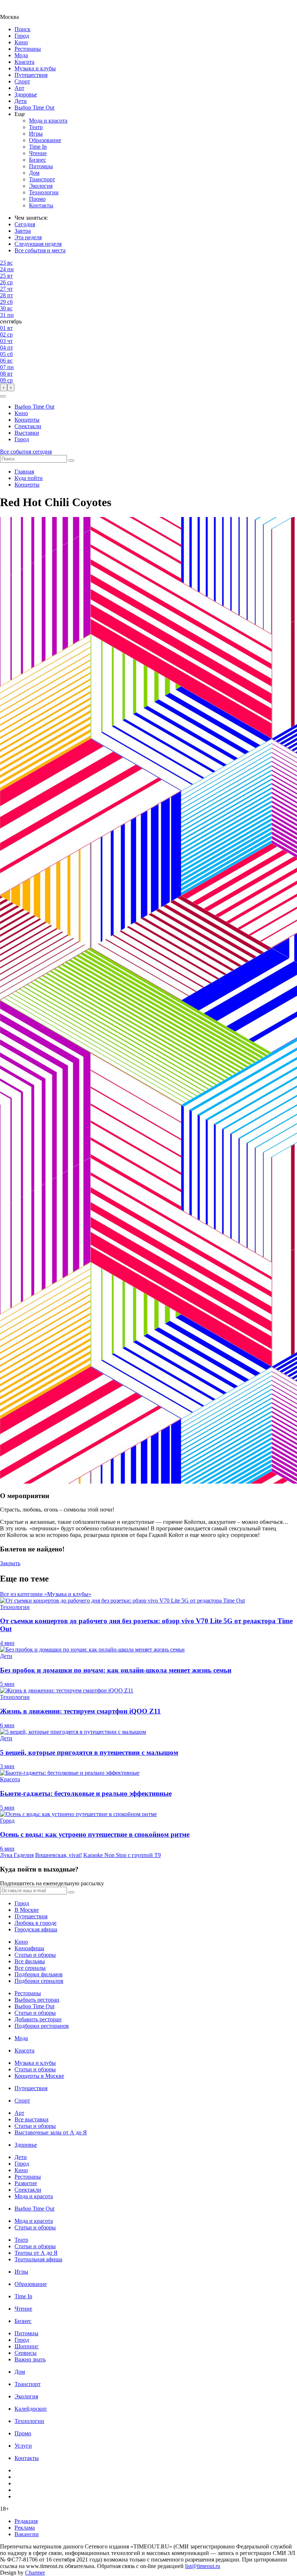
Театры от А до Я (36, 2253)
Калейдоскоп (31, 2409)
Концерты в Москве (39, 2076)
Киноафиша (29, 1948)
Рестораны (28, 49)
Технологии (44, 192)
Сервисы (26, 2353)
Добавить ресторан (38, 2019)
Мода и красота (48, 121)
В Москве (27, 1910)
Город (22, 36)
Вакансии (27, 2534)
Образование (45, 140)
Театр (36, 127)
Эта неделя (28, 237)
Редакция (26, 2521)
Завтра (23, 231)
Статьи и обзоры (35, 1955)
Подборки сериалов (39, 1981)
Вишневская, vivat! (58, 1855)
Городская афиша (36, 1929)
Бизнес (37, 160)
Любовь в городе (35, 1923)
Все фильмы (30, 1961)
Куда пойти (29, 478)
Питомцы (41, 166)
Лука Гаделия (17, 1855)
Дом (34, 173)
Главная (24, 472)
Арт (19, 88)
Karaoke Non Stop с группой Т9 (122, 1855)
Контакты (41, 205)
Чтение (38, 153)
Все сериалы (30, 1968)
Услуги (23, 2446)
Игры (36, 134)
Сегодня (25, 224)
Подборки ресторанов (42, 2026)
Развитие (26, 2183)
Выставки (27, 433)
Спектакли (28, 426)
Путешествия (31, 75)
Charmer (35, 2573)
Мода (21, 55)
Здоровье (26, 94)
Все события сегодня (26, 452)
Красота (24, 62)
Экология (41, 186)
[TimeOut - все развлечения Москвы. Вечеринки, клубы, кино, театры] (16, 10)
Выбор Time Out (34, 107)
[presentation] (4, 387)
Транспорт (42, 179)
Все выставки (32, 2119)
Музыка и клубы (35, 68)
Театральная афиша (38, 2259)
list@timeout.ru (203, 2566)
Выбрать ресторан (37, 2000)
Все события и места (40, 250)
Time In (38, 147)
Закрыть (10, 1563)
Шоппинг (27, 2346)
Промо (37, 199)
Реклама (25, 2528)
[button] (3, 396)
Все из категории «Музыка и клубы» (46, 1594)
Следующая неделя (38, 244)
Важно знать (30, 2359)
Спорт (22, 81)
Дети (21, 101)
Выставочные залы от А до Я (51, 2132)
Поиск (22, 29)
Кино (21, 42)
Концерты (27, 420)
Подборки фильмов (39, 1974)
